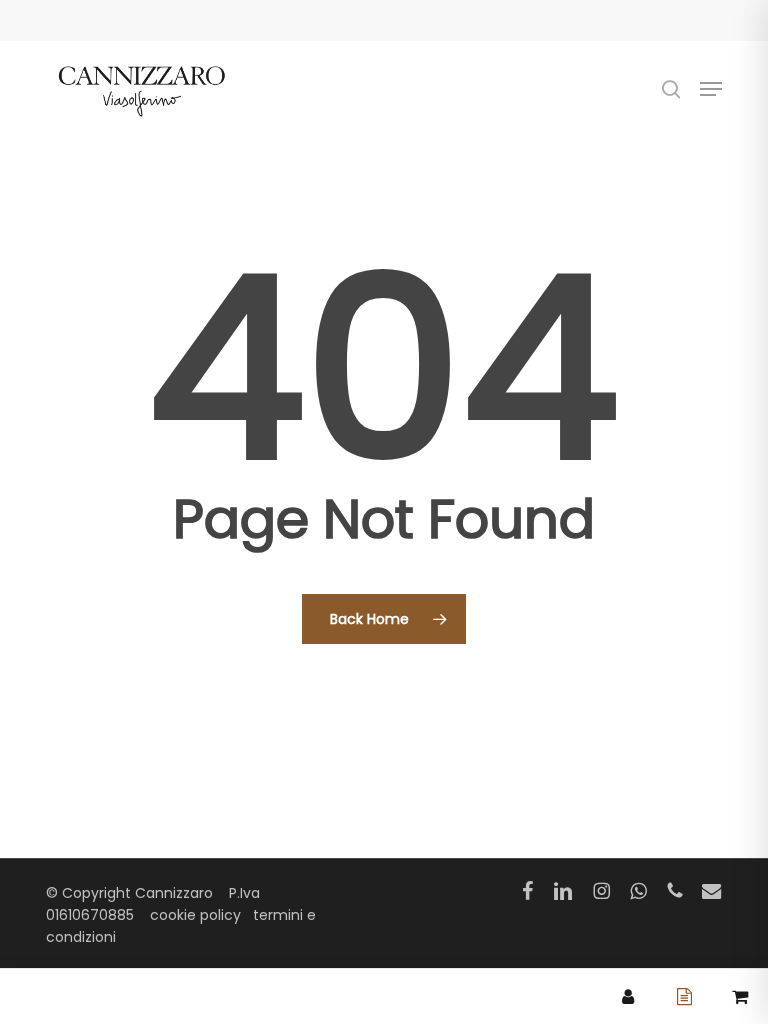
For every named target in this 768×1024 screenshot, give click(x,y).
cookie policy (195, 915)
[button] (711, 89)
